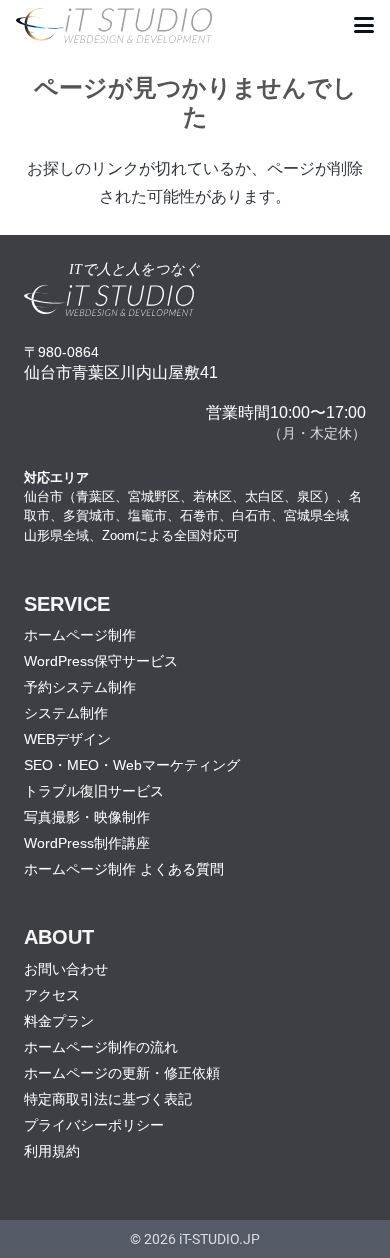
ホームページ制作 (80, 635)
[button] (364, 25)
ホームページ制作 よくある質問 (124, 869)
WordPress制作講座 (87, 843)
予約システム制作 (80, 687)
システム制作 (66, 713)
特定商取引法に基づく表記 (108, 1099)
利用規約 (52, 1151)
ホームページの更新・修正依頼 (122, 1073)
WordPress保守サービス (101, 661)
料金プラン (59, 1021)
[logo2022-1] (114, 25)
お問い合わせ (66, 969)
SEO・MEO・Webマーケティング (132, 765)
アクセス (52, 995)
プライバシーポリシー (94, 1125)
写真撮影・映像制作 (87, 817)
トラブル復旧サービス (94, 791)
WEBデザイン (67, 739)
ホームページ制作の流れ (101, 1047)
